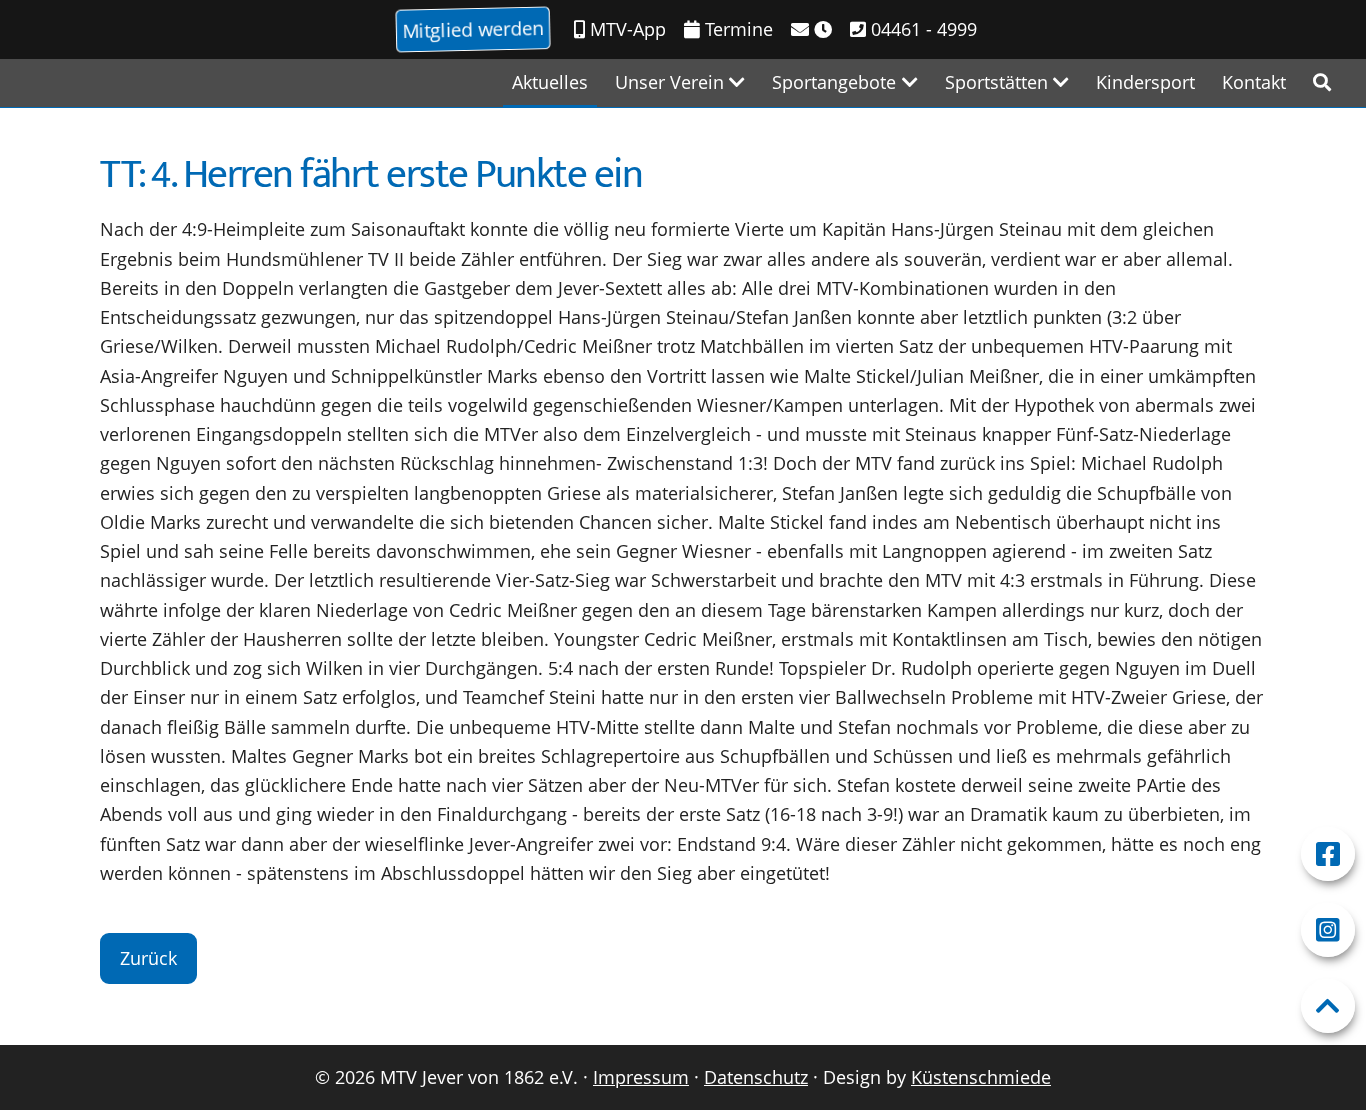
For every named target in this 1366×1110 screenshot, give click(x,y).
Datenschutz (756, 1077)
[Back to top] (1328, 1006)
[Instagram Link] (1328, 930)
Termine (736, 29)
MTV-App (625, 29)
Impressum (641, 1077)
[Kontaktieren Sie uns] (811, 29)
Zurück (148, 958)
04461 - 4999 (921, 29)
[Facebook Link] (1328, 854)
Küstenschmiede (981, 1077)
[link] (1322, 82)
